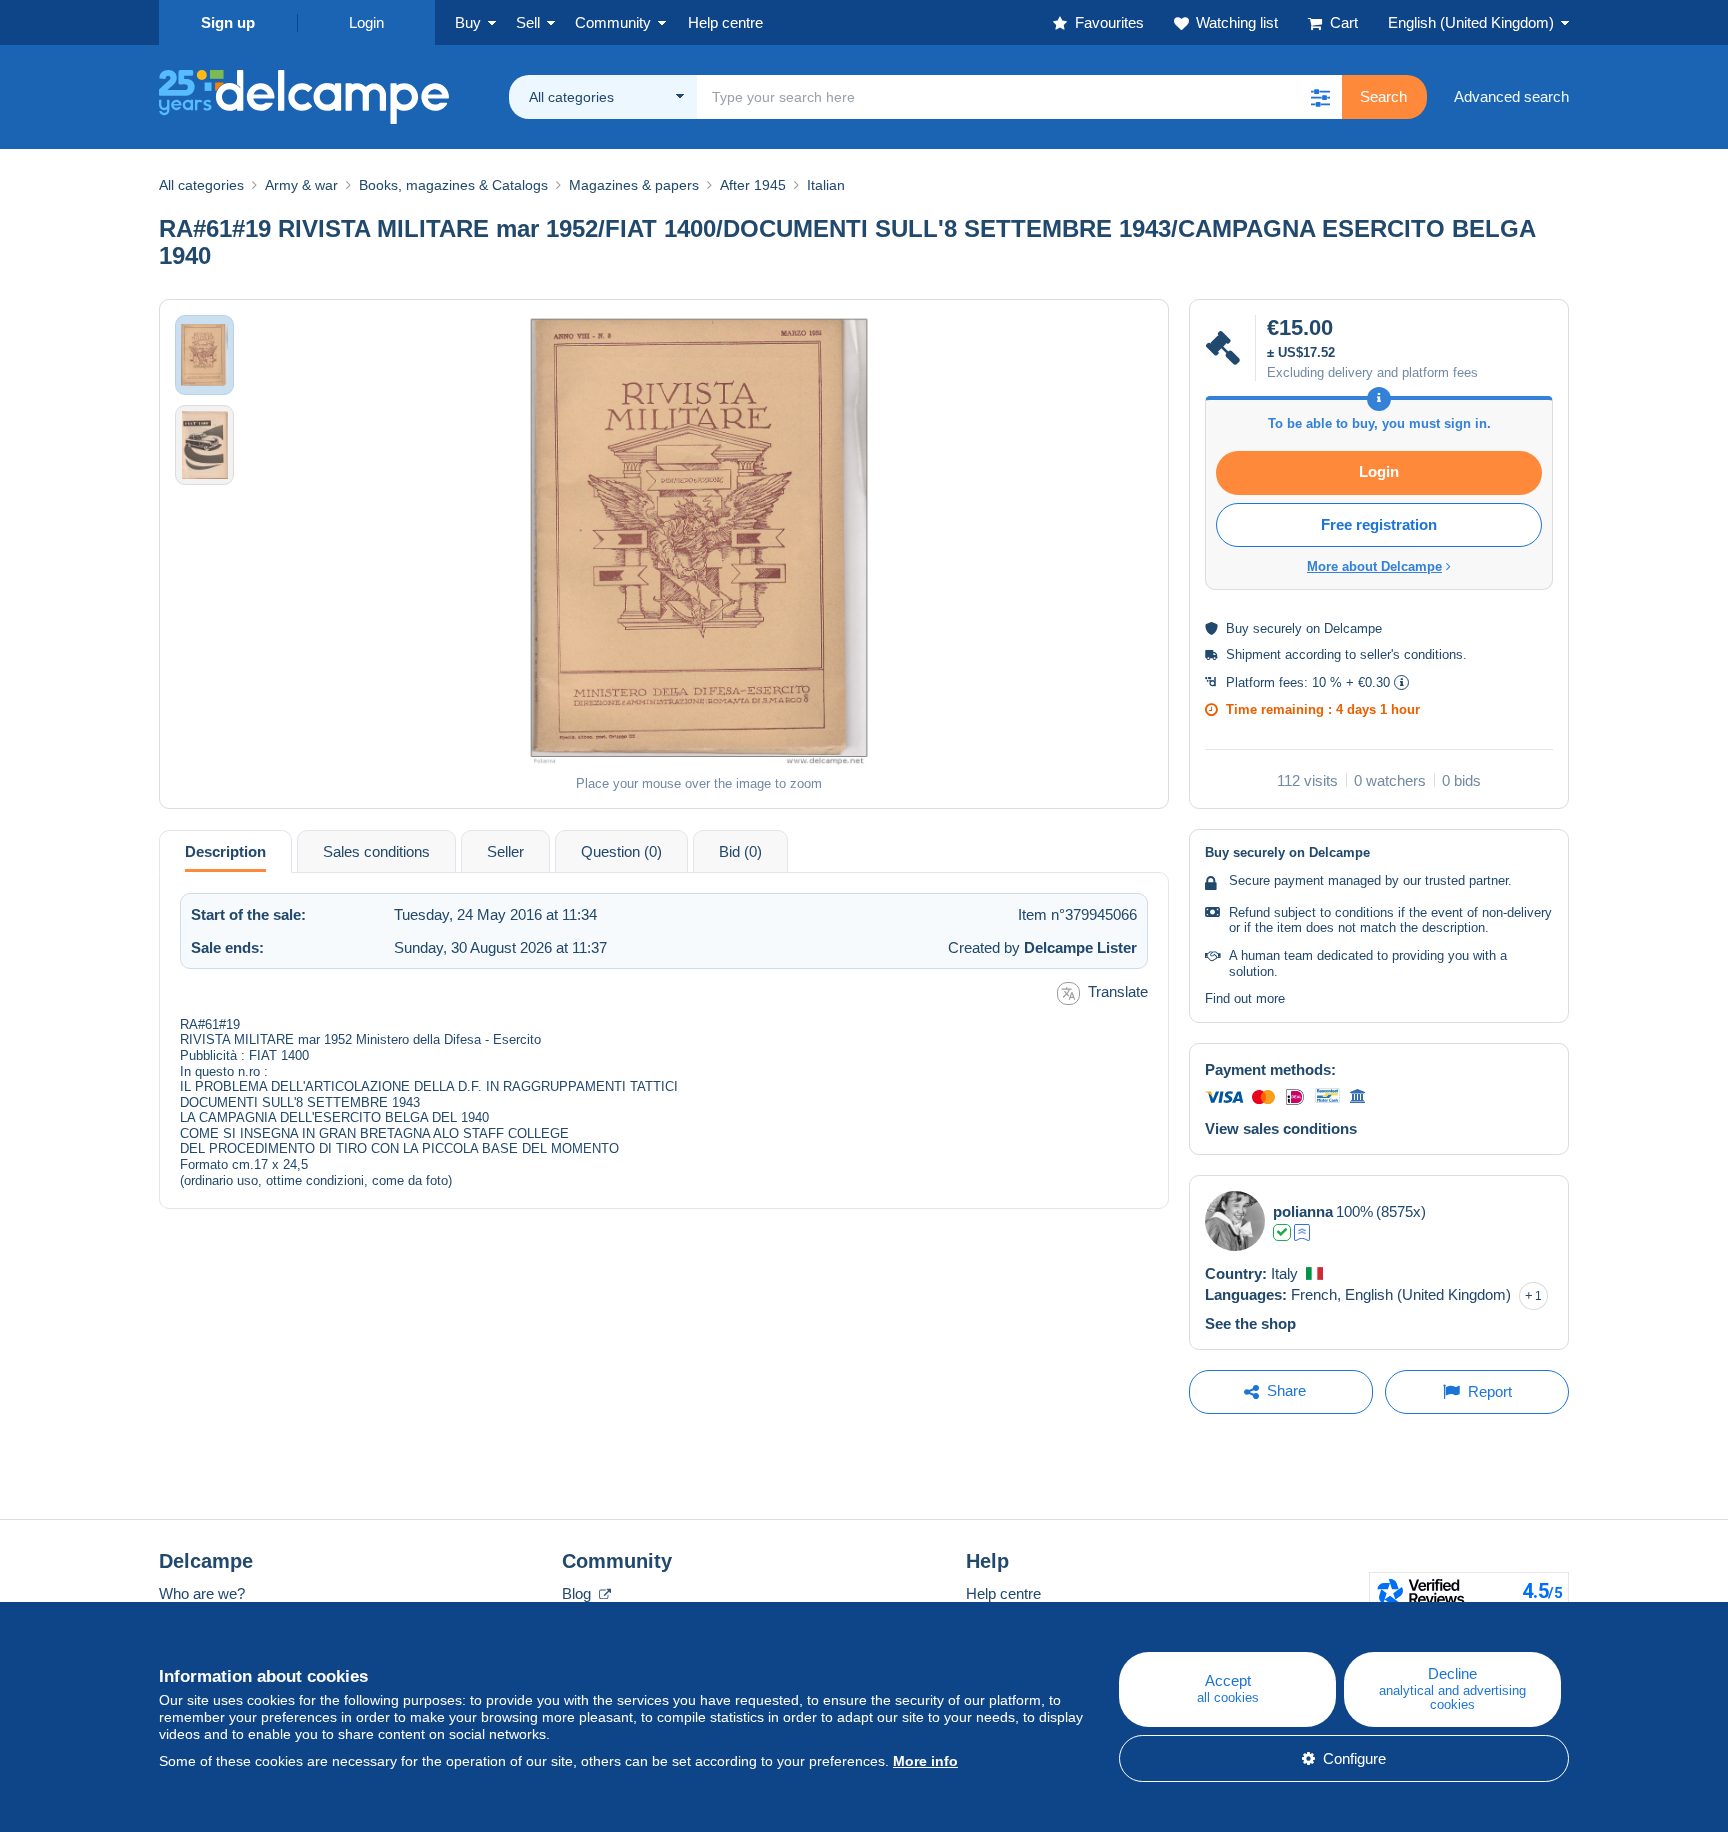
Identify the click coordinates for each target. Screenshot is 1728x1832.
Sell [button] (528, 22)
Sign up (228, 22)
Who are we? (202, 1593)
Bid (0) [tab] (740, 851)
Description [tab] (225, 851)
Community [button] (613, 22)
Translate (1118, 991)
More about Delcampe (1374, 566)
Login (366, 22)
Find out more (1245, 998)
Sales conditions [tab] (376, 851)
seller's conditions (1411, 654)
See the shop (1250, 1323)
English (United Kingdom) (1471, 22)
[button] (1320, 97)
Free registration (1379, 524)
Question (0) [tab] (621, 851)
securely (1277, 628)
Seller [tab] (505, 851)
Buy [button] (468, 22)
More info (925, 1761)
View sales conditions (1281, 1128)
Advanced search (1511, 96)
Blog (578, 1593)
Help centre (1003, 1593)
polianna (1303, 1211)
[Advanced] (1302, 1232)
